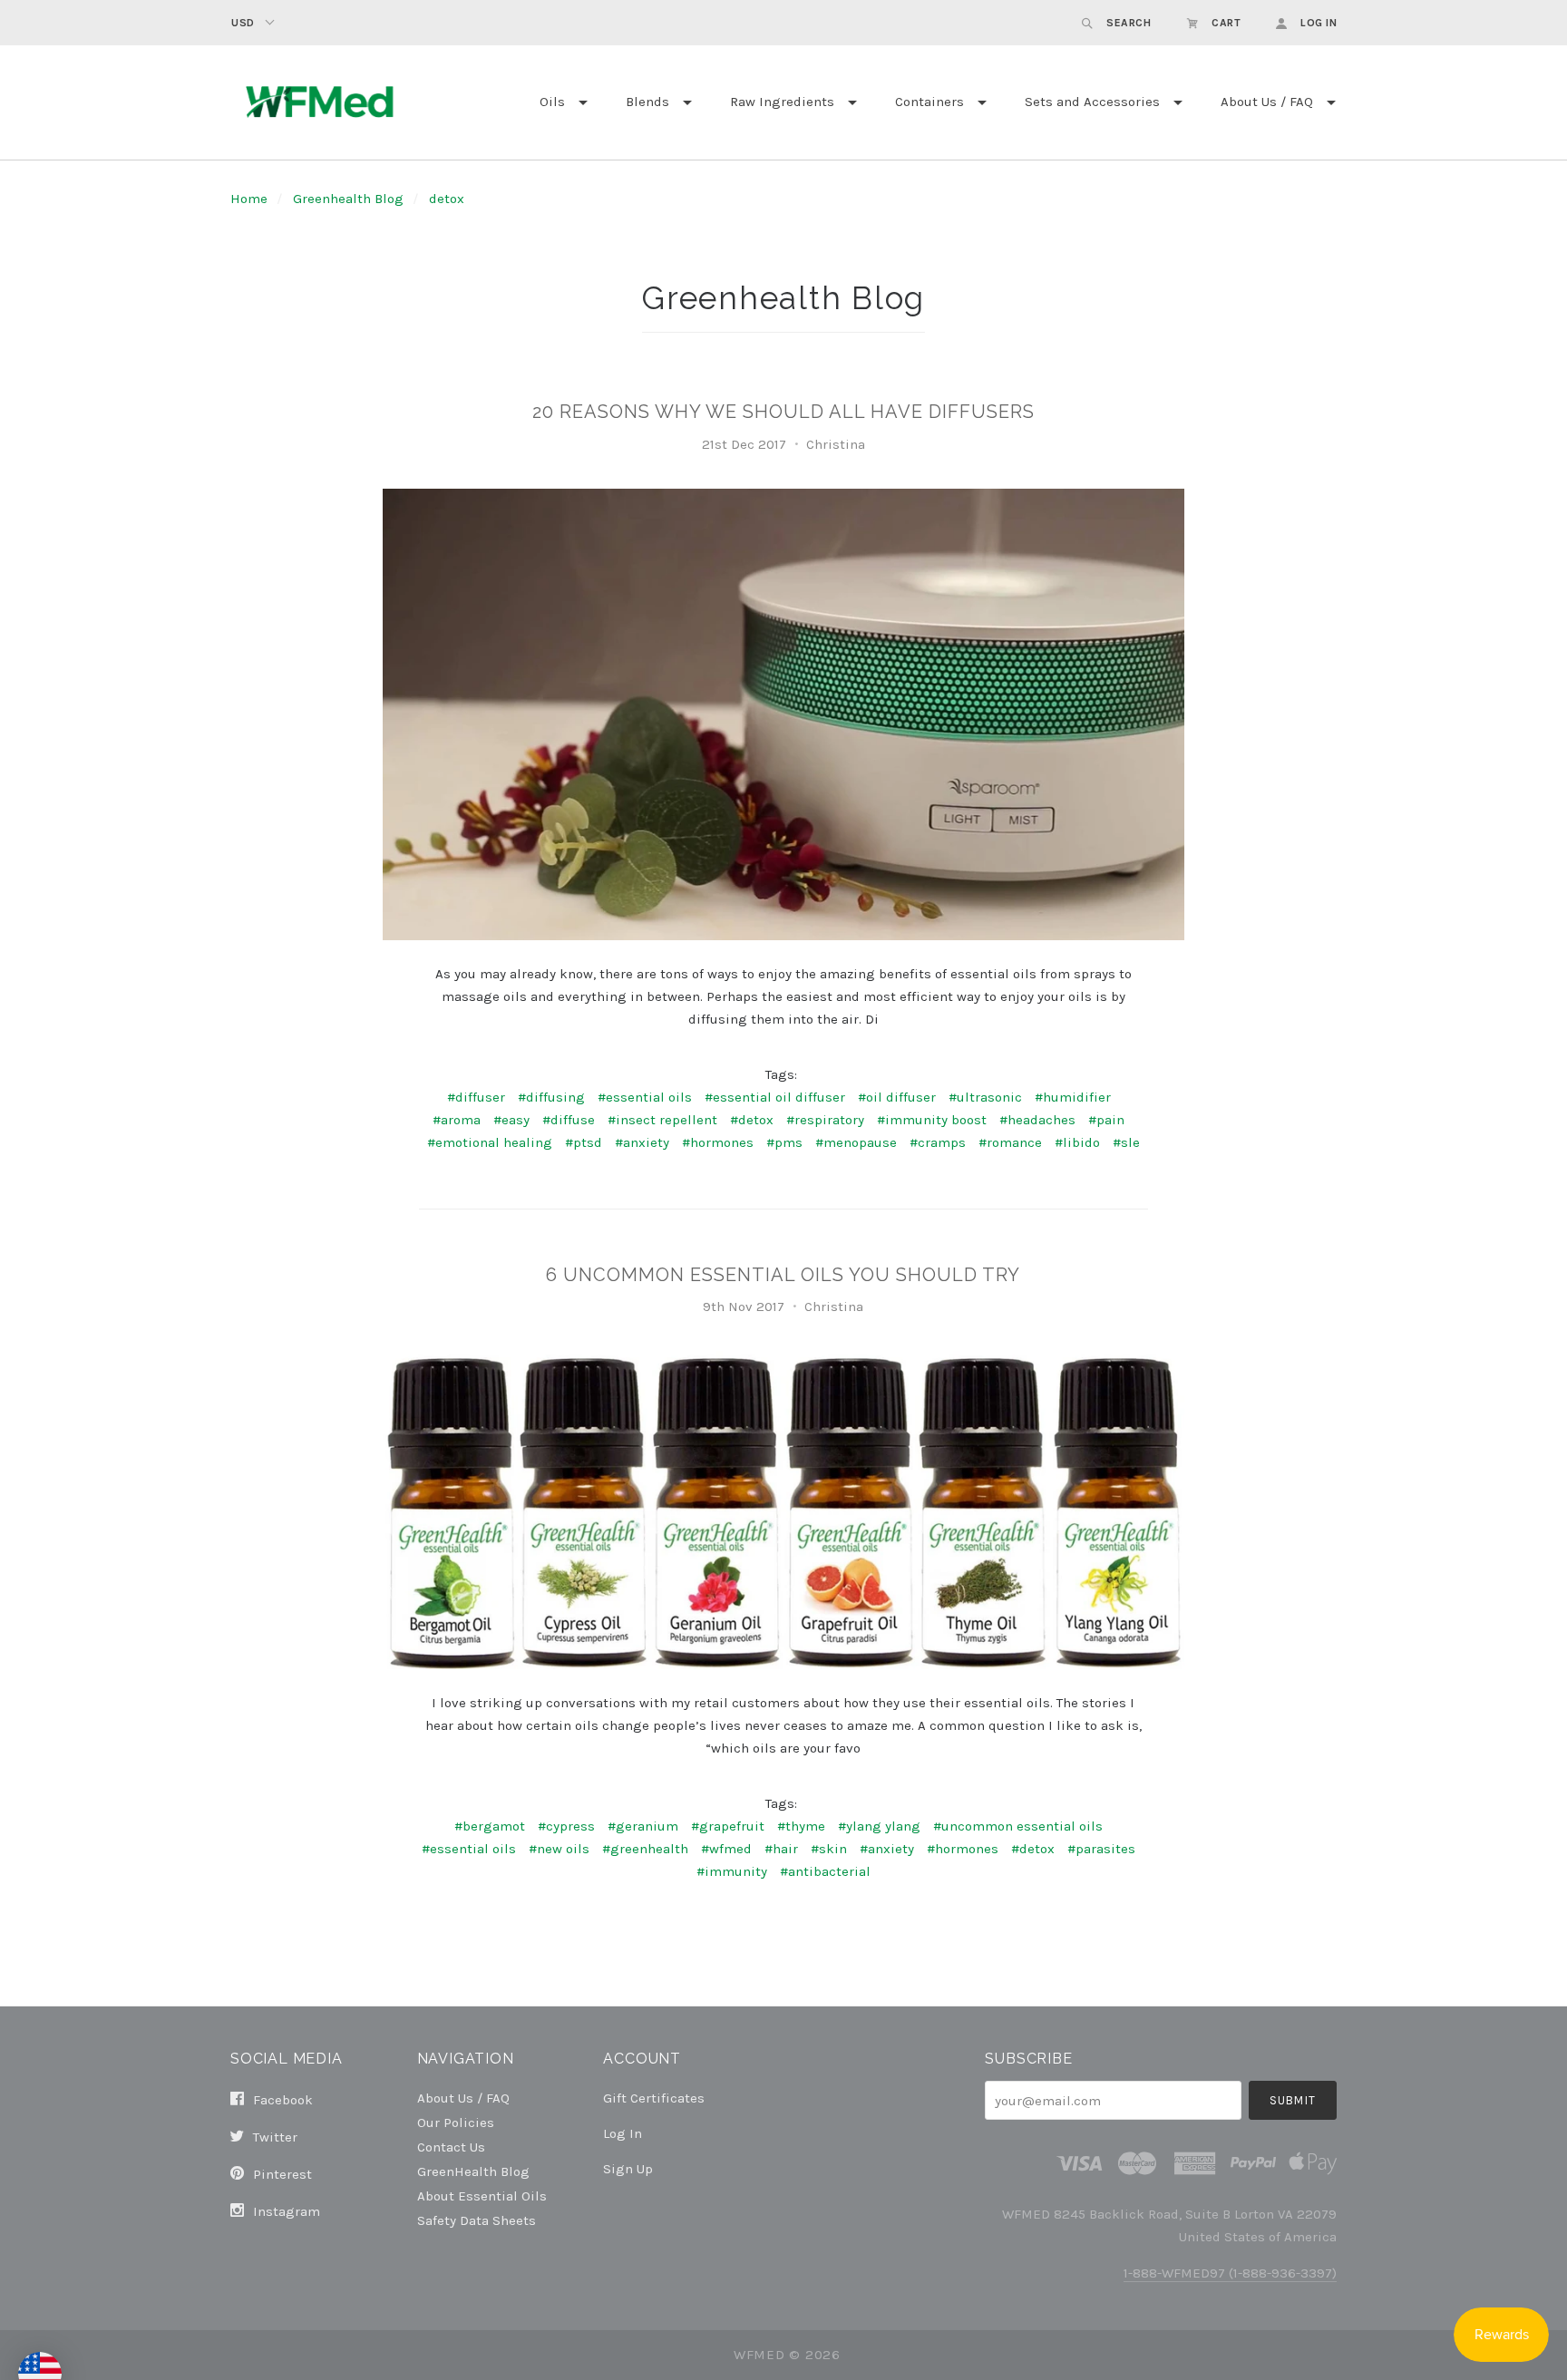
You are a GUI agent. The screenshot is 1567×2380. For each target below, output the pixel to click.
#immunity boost (932, 1120)
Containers (929, 102)
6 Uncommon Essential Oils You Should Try (783, 1275)
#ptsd (584, 1142)
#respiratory (825, 1120)
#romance (1010, 1142)
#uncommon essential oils (1018, 1826)
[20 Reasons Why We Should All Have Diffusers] (783, 714)
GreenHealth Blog (473, 2171)
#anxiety (642, 1142)
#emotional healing (490, 1142)
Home (249, 199)
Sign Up (628, 2168)
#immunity (732, 1871)
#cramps (938, 1142)
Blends (647, 102)
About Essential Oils (482, 2195)
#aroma (457, 1120)
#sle (1126, 1142)
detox (447, 199)
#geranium (643, 1826)
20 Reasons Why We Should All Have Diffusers (783, 412)
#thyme (801, 1826)
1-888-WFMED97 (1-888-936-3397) (1230, 2273)
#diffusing (551, 1097)
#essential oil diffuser (775, 1097)
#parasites (1101, 1849)
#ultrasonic (985, 1097)
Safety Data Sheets (477, 2220)
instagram (285, 2211)
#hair (781, 1849)
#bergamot (490, 1826)
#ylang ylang (879, 1826)
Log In (623, 2133)
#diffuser (476, 1097)
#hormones (718, 1142)
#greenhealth (645, 1849)
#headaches (1037, 1120)
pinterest (281, 2174)
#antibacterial (825, 1871)
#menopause (856, 1142)
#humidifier (1073, 1097)
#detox (752, 1120)
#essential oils (645, 1097)
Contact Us (451, 2147)
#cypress (566, 1826)
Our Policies (456, 2122)
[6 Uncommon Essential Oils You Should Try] (783, 1510)
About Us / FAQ (1267, 102)
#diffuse (569, 1120)
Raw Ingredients (782, 102)
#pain (1106, 1120)
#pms (784, 1142)
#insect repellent (662, 1120)
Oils (552, 102)
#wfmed (726, 1849)
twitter (273, 2137)
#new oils (559, 1849)
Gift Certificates (654, 2098)
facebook (281, 2100)
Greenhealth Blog (348, 199)
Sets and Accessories (1092, 102)
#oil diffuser (897, 1097)
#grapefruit (728, 1826)
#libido (1077, 1142)
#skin (829, 1849)
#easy (511, 1120)
